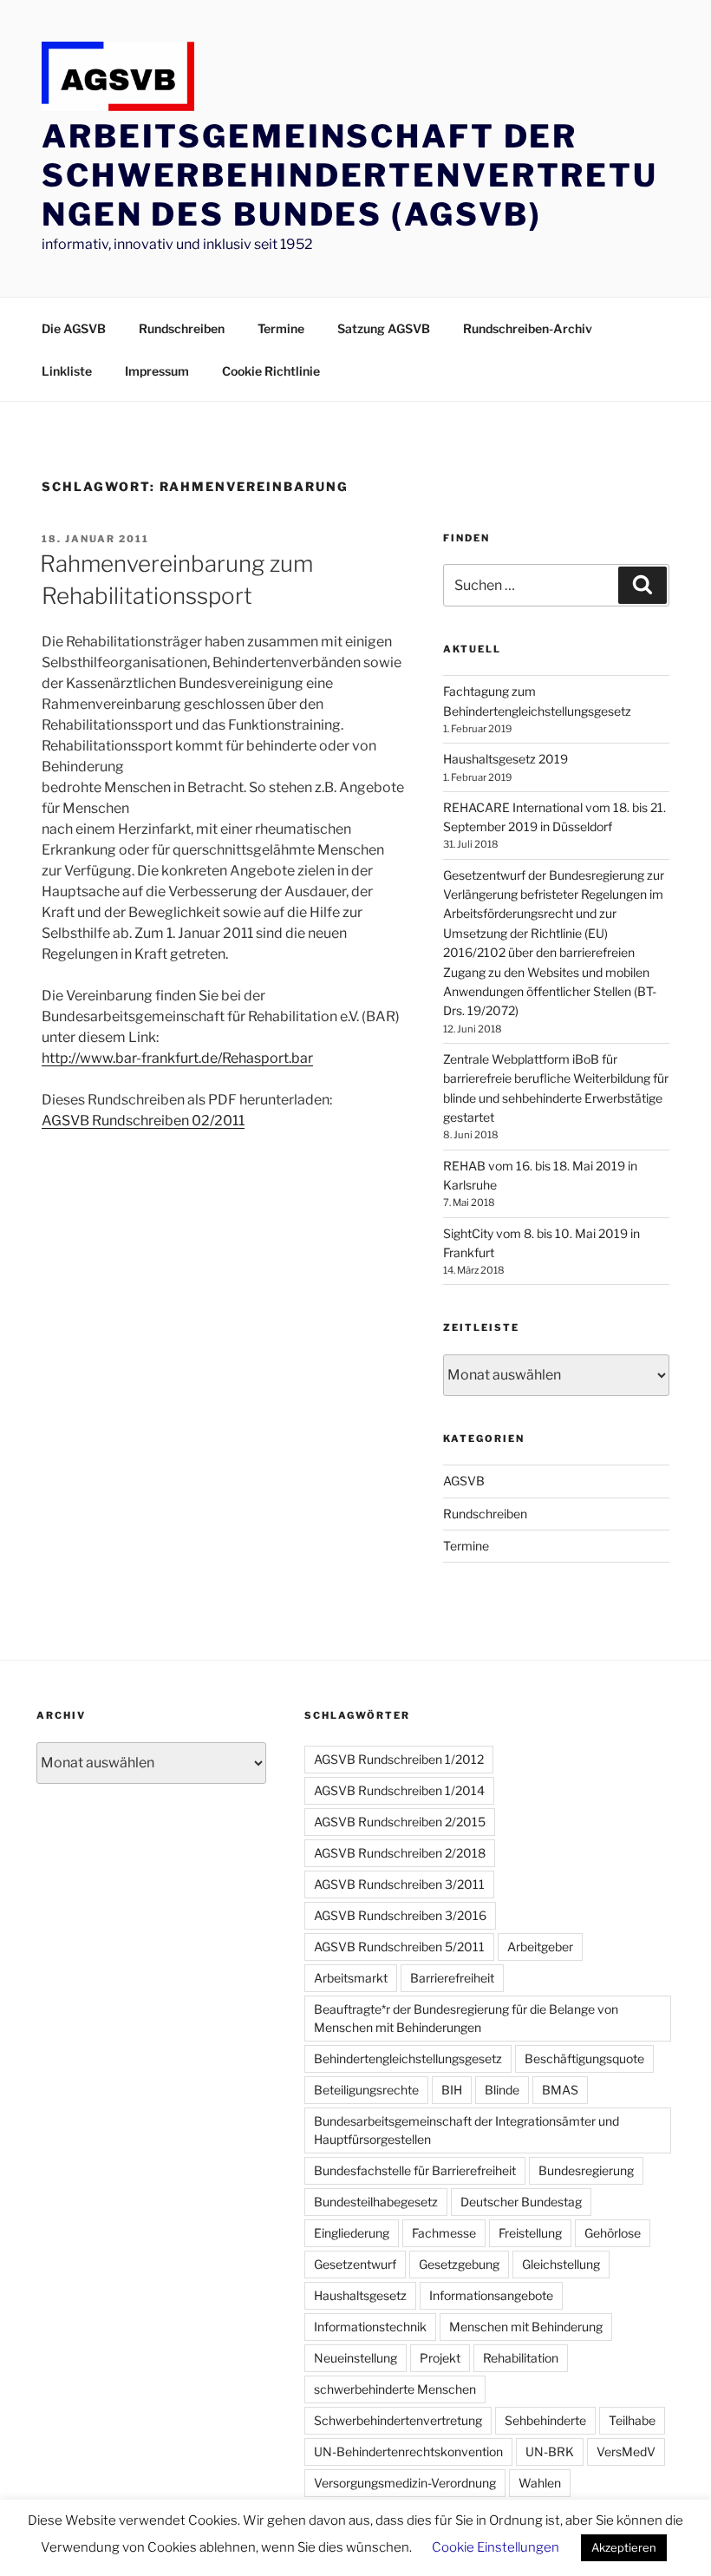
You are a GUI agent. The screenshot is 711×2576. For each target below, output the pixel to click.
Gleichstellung (561, 2264)
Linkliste (67, 371)
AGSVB (464, 1481)
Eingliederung (352, 2233)
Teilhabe (632, 2420)
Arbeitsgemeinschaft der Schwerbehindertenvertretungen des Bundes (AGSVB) (350, 175)
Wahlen (540, 2483)
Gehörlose (613, 2233)
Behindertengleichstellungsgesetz (408, 2058)
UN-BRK (550, 2451)
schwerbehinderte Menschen (395, 2389)
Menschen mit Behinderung (526, 2327)
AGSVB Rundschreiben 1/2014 (399, 1790)
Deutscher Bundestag (521, 2202)
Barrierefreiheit (452, 1978)
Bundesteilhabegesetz (376, 2202)
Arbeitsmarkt (351, 1978)
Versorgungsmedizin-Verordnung (405, 2483)
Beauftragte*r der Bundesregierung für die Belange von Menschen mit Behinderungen (466, 2018)
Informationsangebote (491, 2295)
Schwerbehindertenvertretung (398, 2420)
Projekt (440, 2358)
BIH (452, 2090)
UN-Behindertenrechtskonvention (408, 2451)
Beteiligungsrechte (366, 2090)
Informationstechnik (370, 2327)
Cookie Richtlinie (271, 371)
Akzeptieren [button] (624, 2547)
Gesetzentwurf (355, 2264)
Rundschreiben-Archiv (528, 328)
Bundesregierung (586, 2170)
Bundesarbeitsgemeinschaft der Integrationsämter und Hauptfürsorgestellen (466, 2130)
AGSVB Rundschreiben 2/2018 (400, 1853)
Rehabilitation (521, 2358)
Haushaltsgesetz (360, 2295)
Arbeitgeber (540, 1947)
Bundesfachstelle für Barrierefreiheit (415, 2170)
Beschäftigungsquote (584, 2058)
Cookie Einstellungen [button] (496, 2547)
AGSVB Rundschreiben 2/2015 (400, 1822)
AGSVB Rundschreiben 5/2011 (399, 1947)
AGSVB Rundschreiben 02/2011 (143, 1121)
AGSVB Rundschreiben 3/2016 (400, 1915)
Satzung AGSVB (384, 328)
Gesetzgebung (459, 2264)
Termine (281, 328)
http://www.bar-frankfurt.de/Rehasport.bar (177, 1058)
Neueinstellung (355, 2358)
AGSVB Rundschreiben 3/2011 (399, 1884)
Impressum (157, 371)
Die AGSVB (74, 328)
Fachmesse (444, 2233)
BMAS (560, 2090)
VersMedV (626, 2451)
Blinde (502, 2090)
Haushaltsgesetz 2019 (506, 759)
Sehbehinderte (545, 2420)
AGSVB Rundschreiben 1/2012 (399, 1759)
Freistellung (530, 2233)
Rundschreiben (182, 328)
